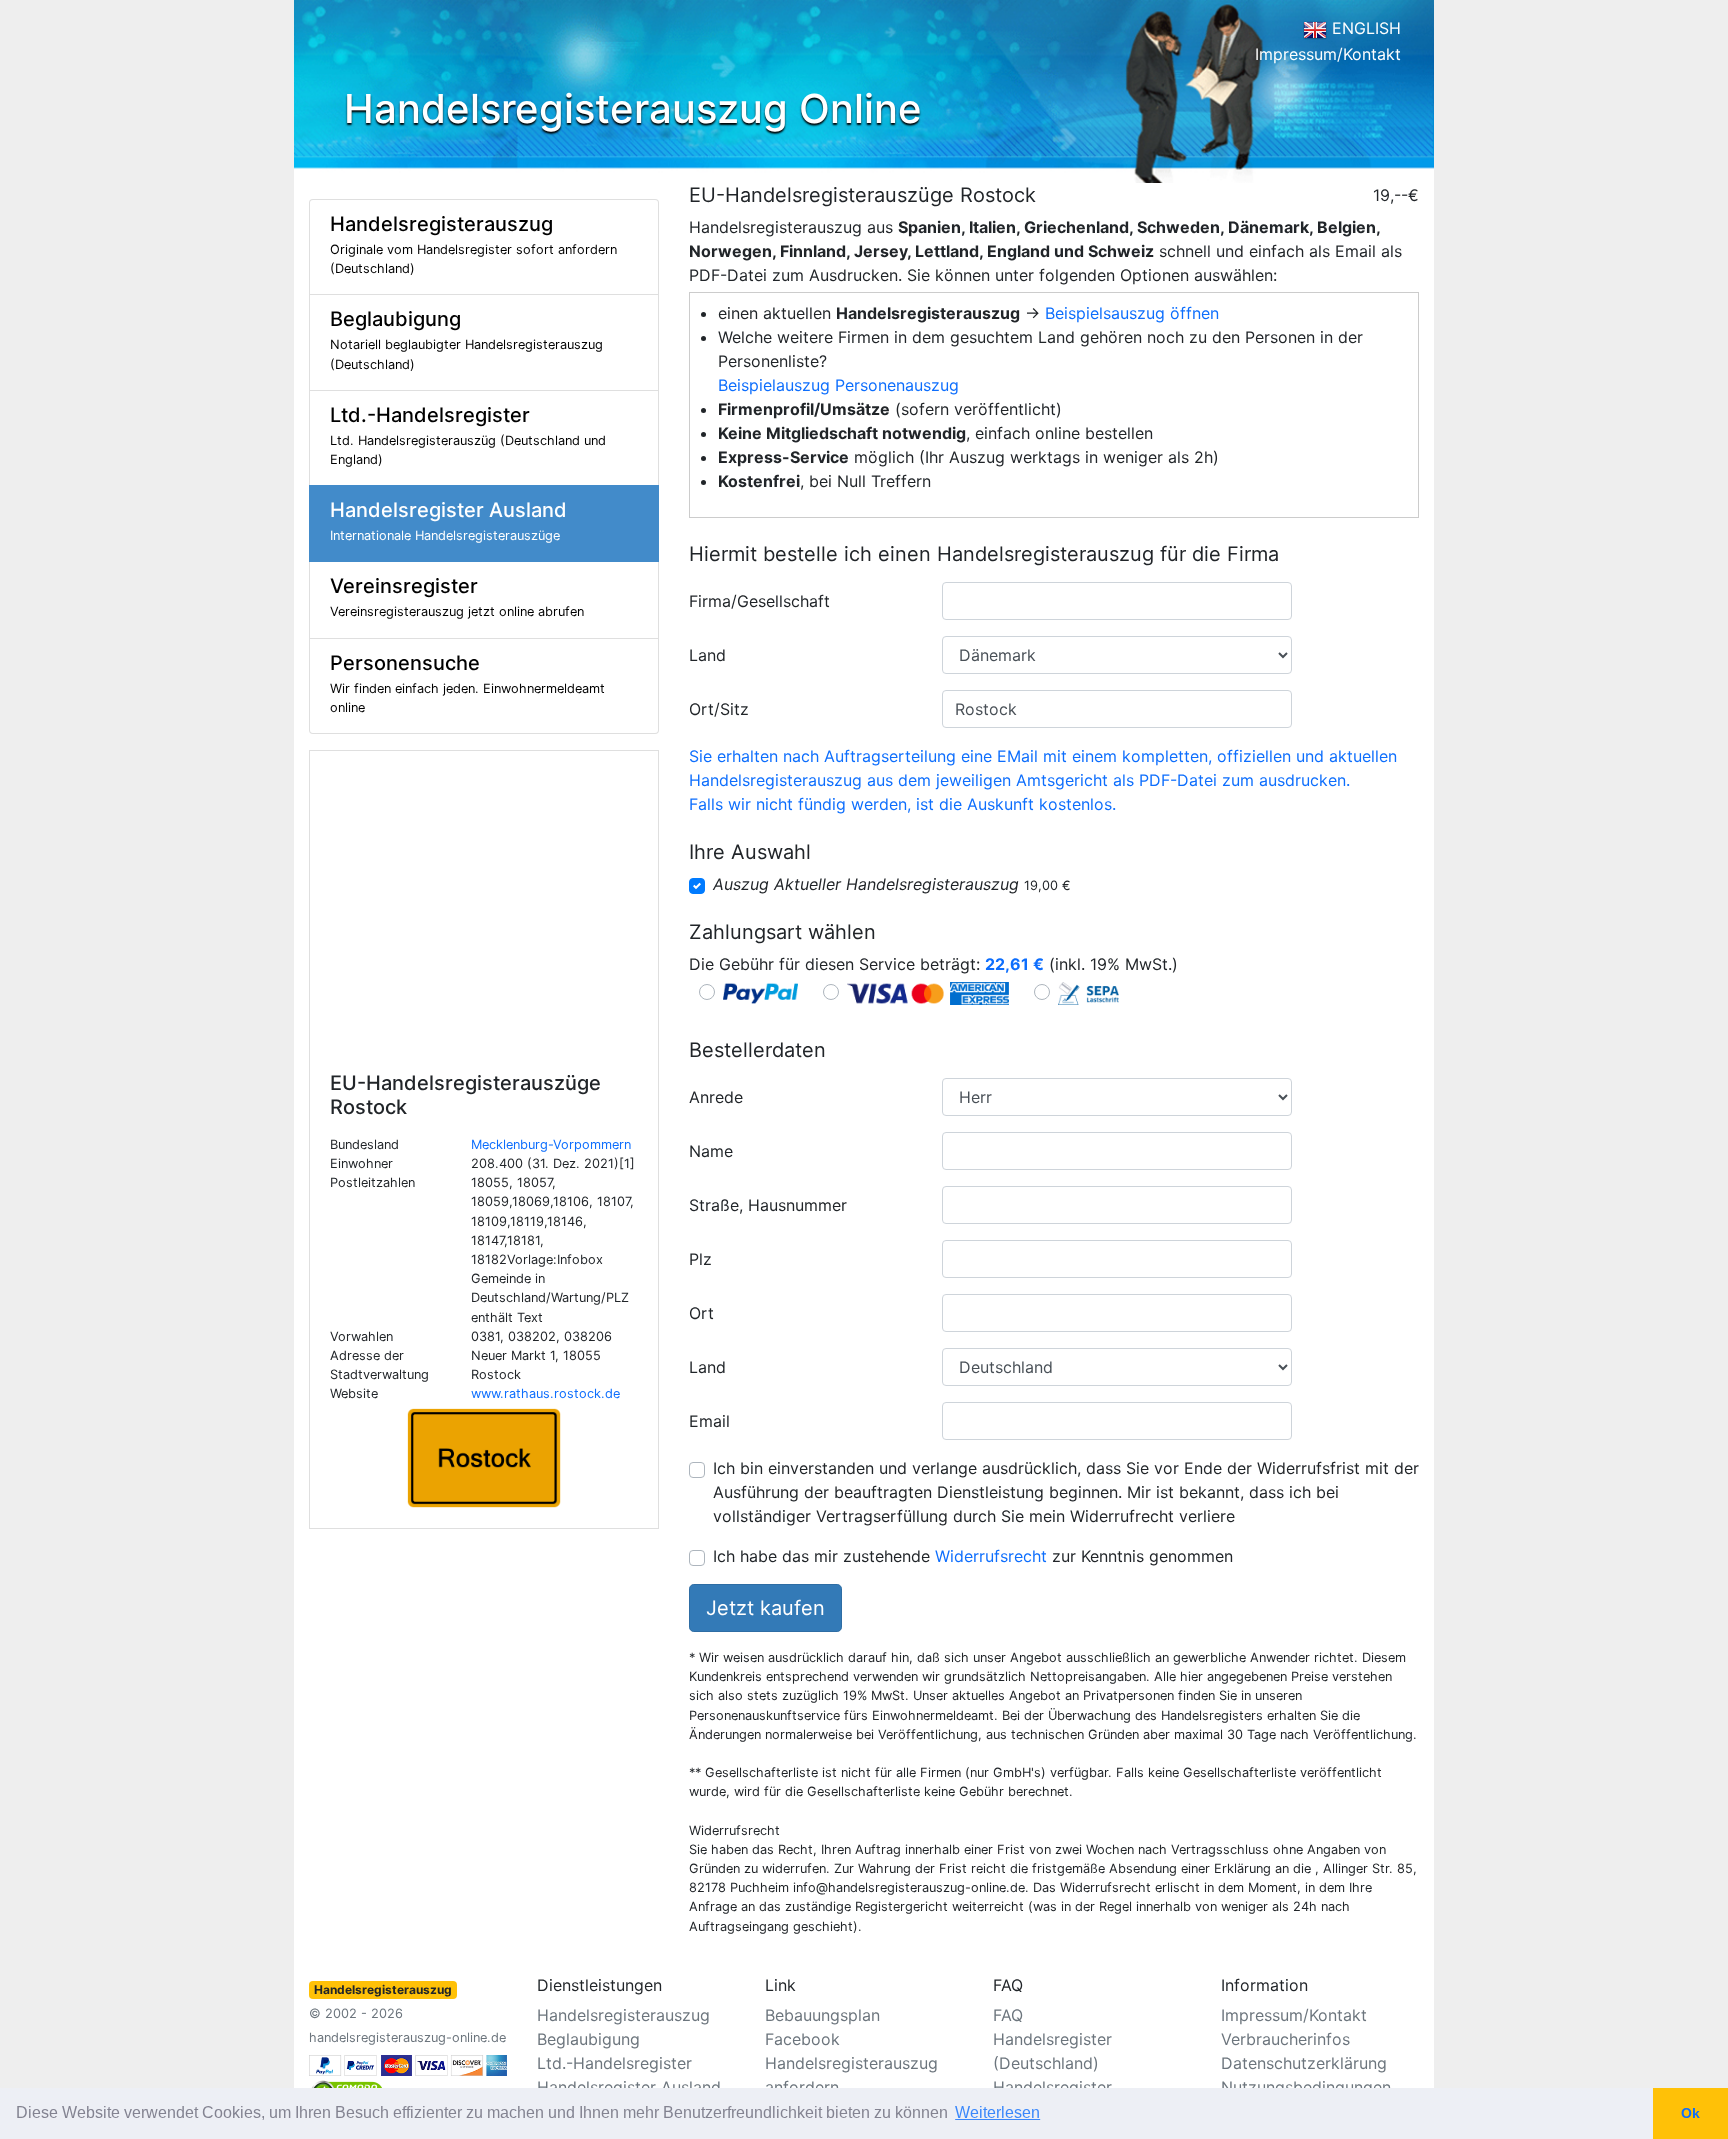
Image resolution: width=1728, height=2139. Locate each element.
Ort (701, 1313)
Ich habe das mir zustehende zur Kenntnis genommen (973, 1556)
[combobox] (1117, 601)
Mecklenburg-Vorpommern (551, 1144)
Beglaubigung (588, 2039)
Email (709, 1421)
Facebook (802, 2039)
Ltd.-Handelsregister (614, 2063)
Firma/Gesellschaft (759, 601)
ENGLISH (1364, 28)
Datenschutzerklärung (1304, 2063)
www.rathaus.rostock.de (545, 1393)
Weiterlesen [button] (997, 2112)
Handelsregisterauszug (623, 2015)
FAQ (1008, 2015)
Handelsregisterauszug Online (633, 108)
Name (711, 1151)
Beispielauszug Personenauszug (838, 385)
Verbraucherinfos (1285, 2039)
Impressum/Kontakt (1328, 54)
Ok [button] (1690, 2113)
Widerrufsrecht (991, 1556)
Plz (700, 1259)
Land (707, 655)
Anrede (716, 1097)
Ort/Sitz (719, 709)
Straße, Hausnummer (768, 1205)
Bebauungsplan (822, 2015)
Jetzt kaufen (765, 1608)
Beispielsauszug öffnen (1132, 313)
